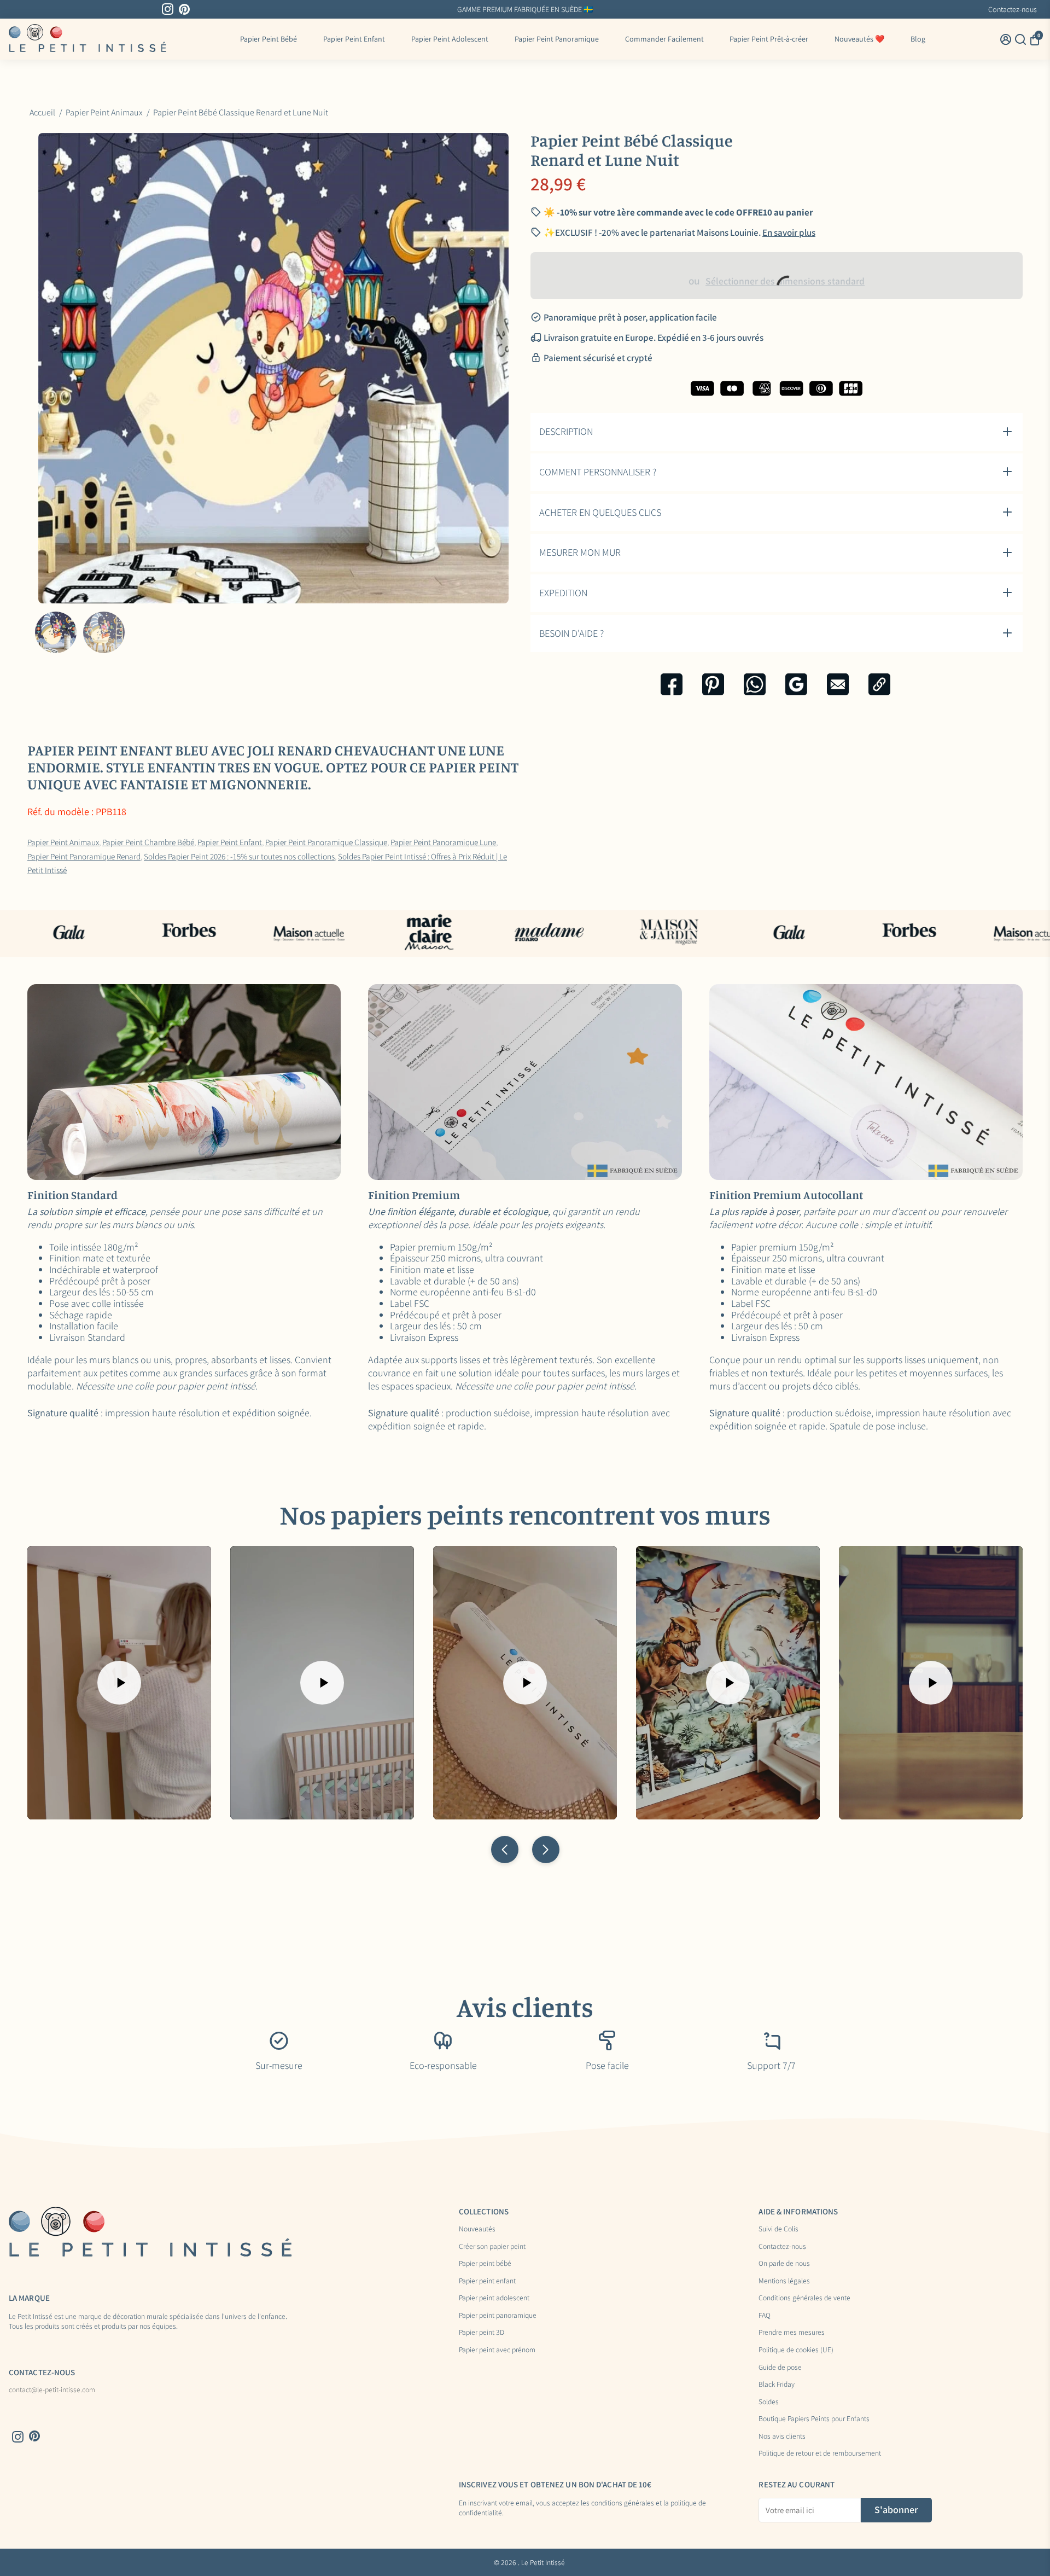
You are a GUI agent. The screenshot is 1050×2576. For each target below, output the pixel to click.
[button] (505, 1850)
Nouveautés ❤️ (859, 39)
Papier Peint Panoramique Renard (84, 856)
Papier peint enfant (487, 2281)
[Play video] (119, 1683)
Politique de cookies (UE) (796, 2350)
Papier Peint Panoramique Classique (326, 842)
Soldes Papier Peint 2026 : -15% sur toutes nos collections (239, 856)
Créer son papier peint (492, 2247)
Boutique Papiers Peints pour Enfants (814, 2419)
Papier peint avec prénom (497, 2350)
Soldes (769, 2402)
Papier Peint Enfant (354, 39)
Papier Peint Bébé (269, 39)
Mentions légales (784, 2281)
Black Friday (777, 2385)
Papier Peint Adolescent (450, 39)
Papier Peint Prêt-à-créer (769, 39)
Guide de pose (780, 2368)
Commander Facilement (664, 39)
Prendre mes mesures (792, 2333)
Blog (918, 39)
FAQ (765, 2316)
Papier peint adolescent (494, 2298)
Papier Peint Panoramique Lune (443, 842)
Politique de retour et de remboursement (820, 2453)
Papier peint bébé (485, 2264)
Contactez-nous (1013, 9)
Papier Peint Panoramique (557, 39)
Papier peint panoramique (498, 2316)
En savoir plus (789, 232)
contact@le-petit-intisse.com (52, 2390)
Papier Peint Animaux (63, 842)
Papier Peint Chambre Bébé (148, 842)
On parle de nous (784, 2264)
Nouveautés (477, 2229)
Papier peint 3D (482, 2333)
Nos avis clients (782, 2437)
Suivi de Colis (778, 2229)
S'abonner (896, 2510)
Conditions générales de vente (804, 2298)
